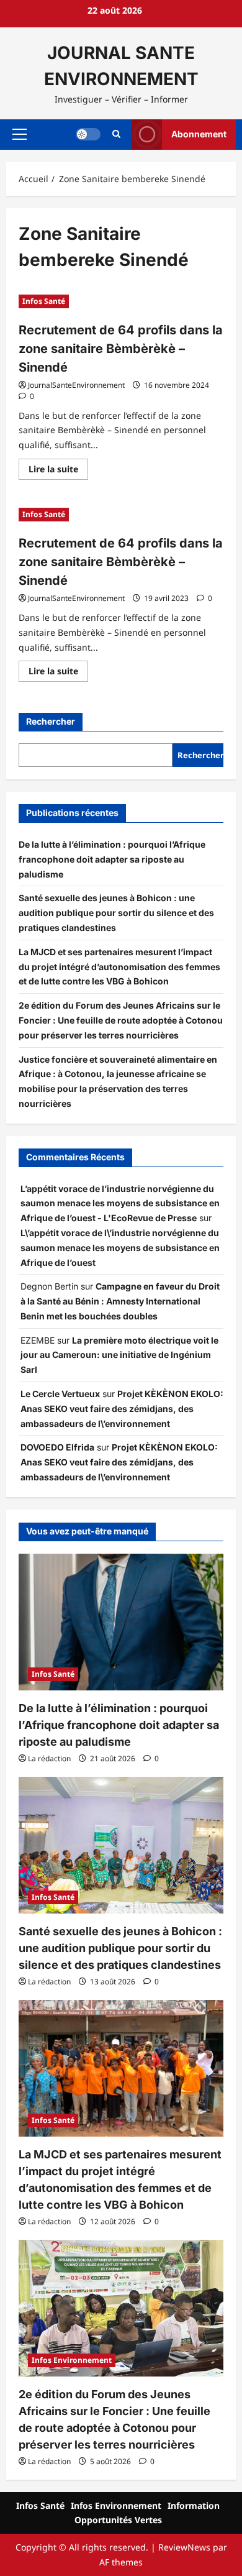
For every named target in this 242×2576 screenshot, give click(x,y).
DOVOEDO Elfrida (57, 1447)
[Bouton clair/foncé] (88, 134)
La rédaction (49, 1758)
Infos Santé (44, 301)
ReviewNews (184, 2547)
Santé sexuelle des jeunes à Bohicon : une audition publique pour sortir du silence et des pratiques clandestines (116, 913)
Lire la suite (58, 471)
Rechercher (51, 721)
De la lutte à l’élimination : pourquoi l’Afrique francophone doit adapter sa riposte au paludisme (112, 859)
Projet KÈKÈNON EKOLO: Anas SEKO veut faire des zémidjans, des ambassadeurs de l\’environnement (122, 1409)
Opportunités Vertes (118, 2520)
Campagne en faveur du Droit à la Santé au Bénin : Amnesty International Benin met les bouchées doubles (120, 1301)
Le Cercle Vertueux (60, 1394)
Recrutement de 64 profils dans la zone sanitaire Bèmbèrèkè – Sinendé (121, 349)
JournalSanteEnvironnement (76, 385)
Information (194, 2505)
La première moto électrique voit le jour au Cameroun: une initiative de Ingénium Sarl (119, 1355)
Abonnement (199, 134)
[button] (20, 134)
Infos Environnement (72, 2360)
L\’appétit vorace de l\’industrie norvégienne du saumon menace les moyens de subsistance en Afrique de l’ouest (120, 1248)
